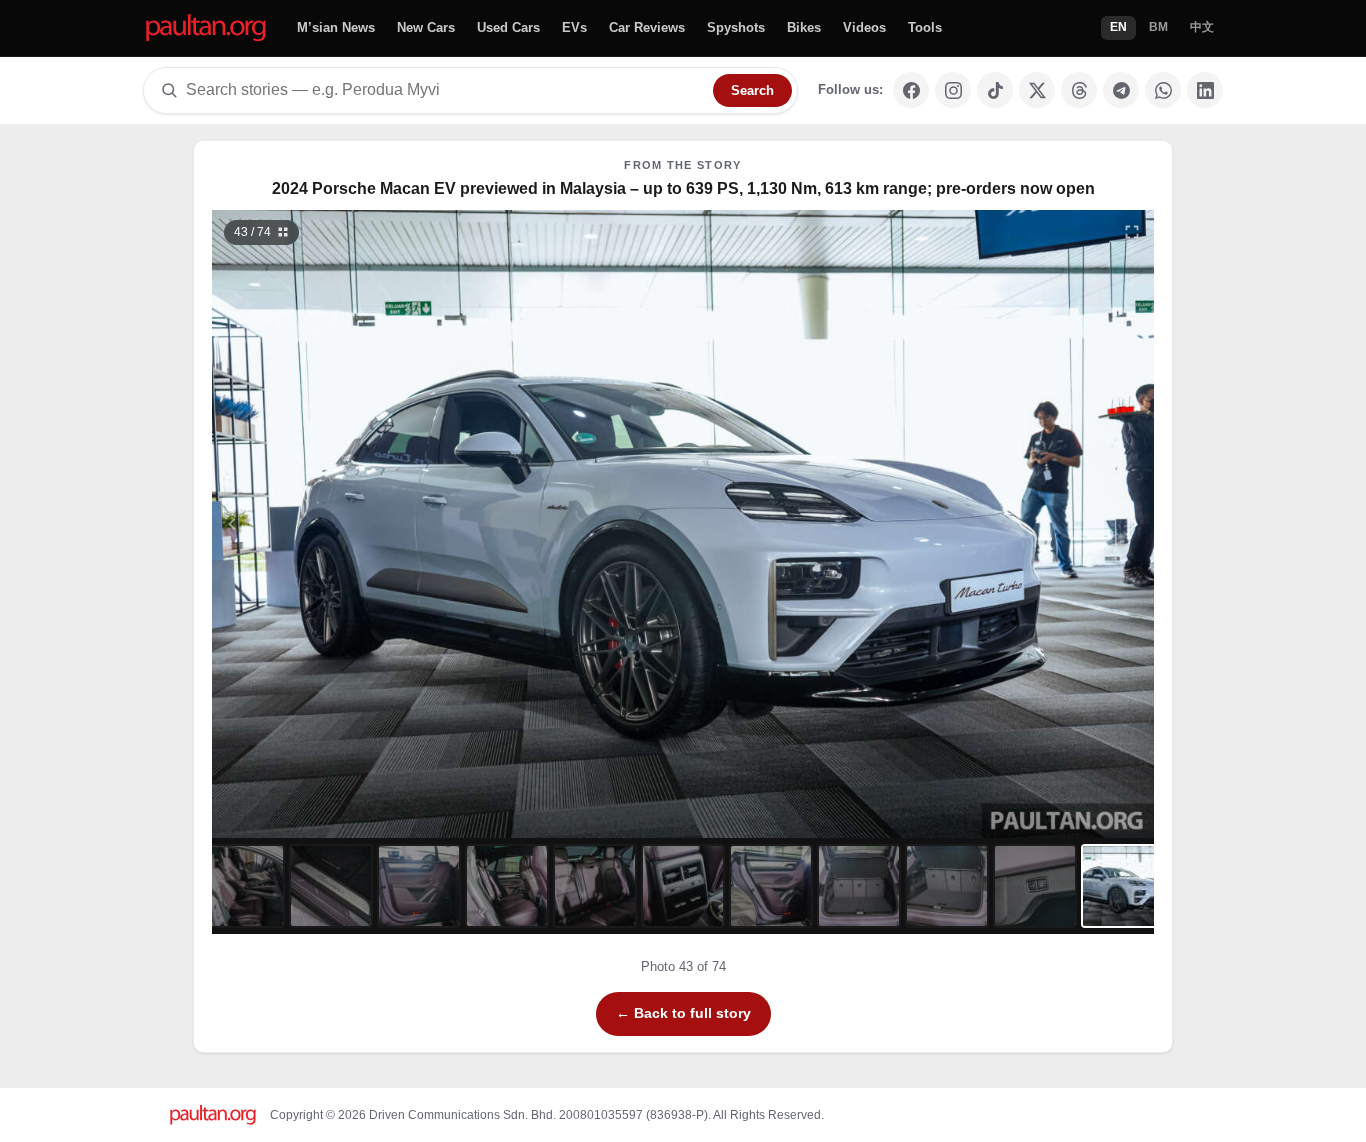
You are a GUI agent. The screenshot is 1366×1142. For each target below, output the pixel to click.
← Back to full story (683, 1013)
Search (752, 90)
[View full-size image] (1132, 232)
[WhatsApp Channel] (1163, 90)
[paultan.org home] (206, 28)
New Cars (426, 27)
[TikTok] (995, 90)
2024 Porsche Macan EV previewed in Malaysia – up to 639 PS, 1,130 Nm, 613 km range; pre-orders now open (683, 188)
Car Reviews (647, 27)
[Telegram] (1121, 90)
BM (1158, 27)
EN (1118, 27)
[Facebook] (911, 90)
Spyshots (736, 27)
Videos (864, 27)
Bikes (804, 27)
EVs (574, 27)
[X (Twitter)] (1037, 90)
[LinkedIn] (1205, 90)
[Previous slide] (330, 524)
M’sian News (336, 27)
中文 (1202, 27)
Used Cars (508, 27)
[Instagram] (953, 90)
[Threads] (1079, 90)
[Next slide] (1037, 524)
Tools (925, 27)
